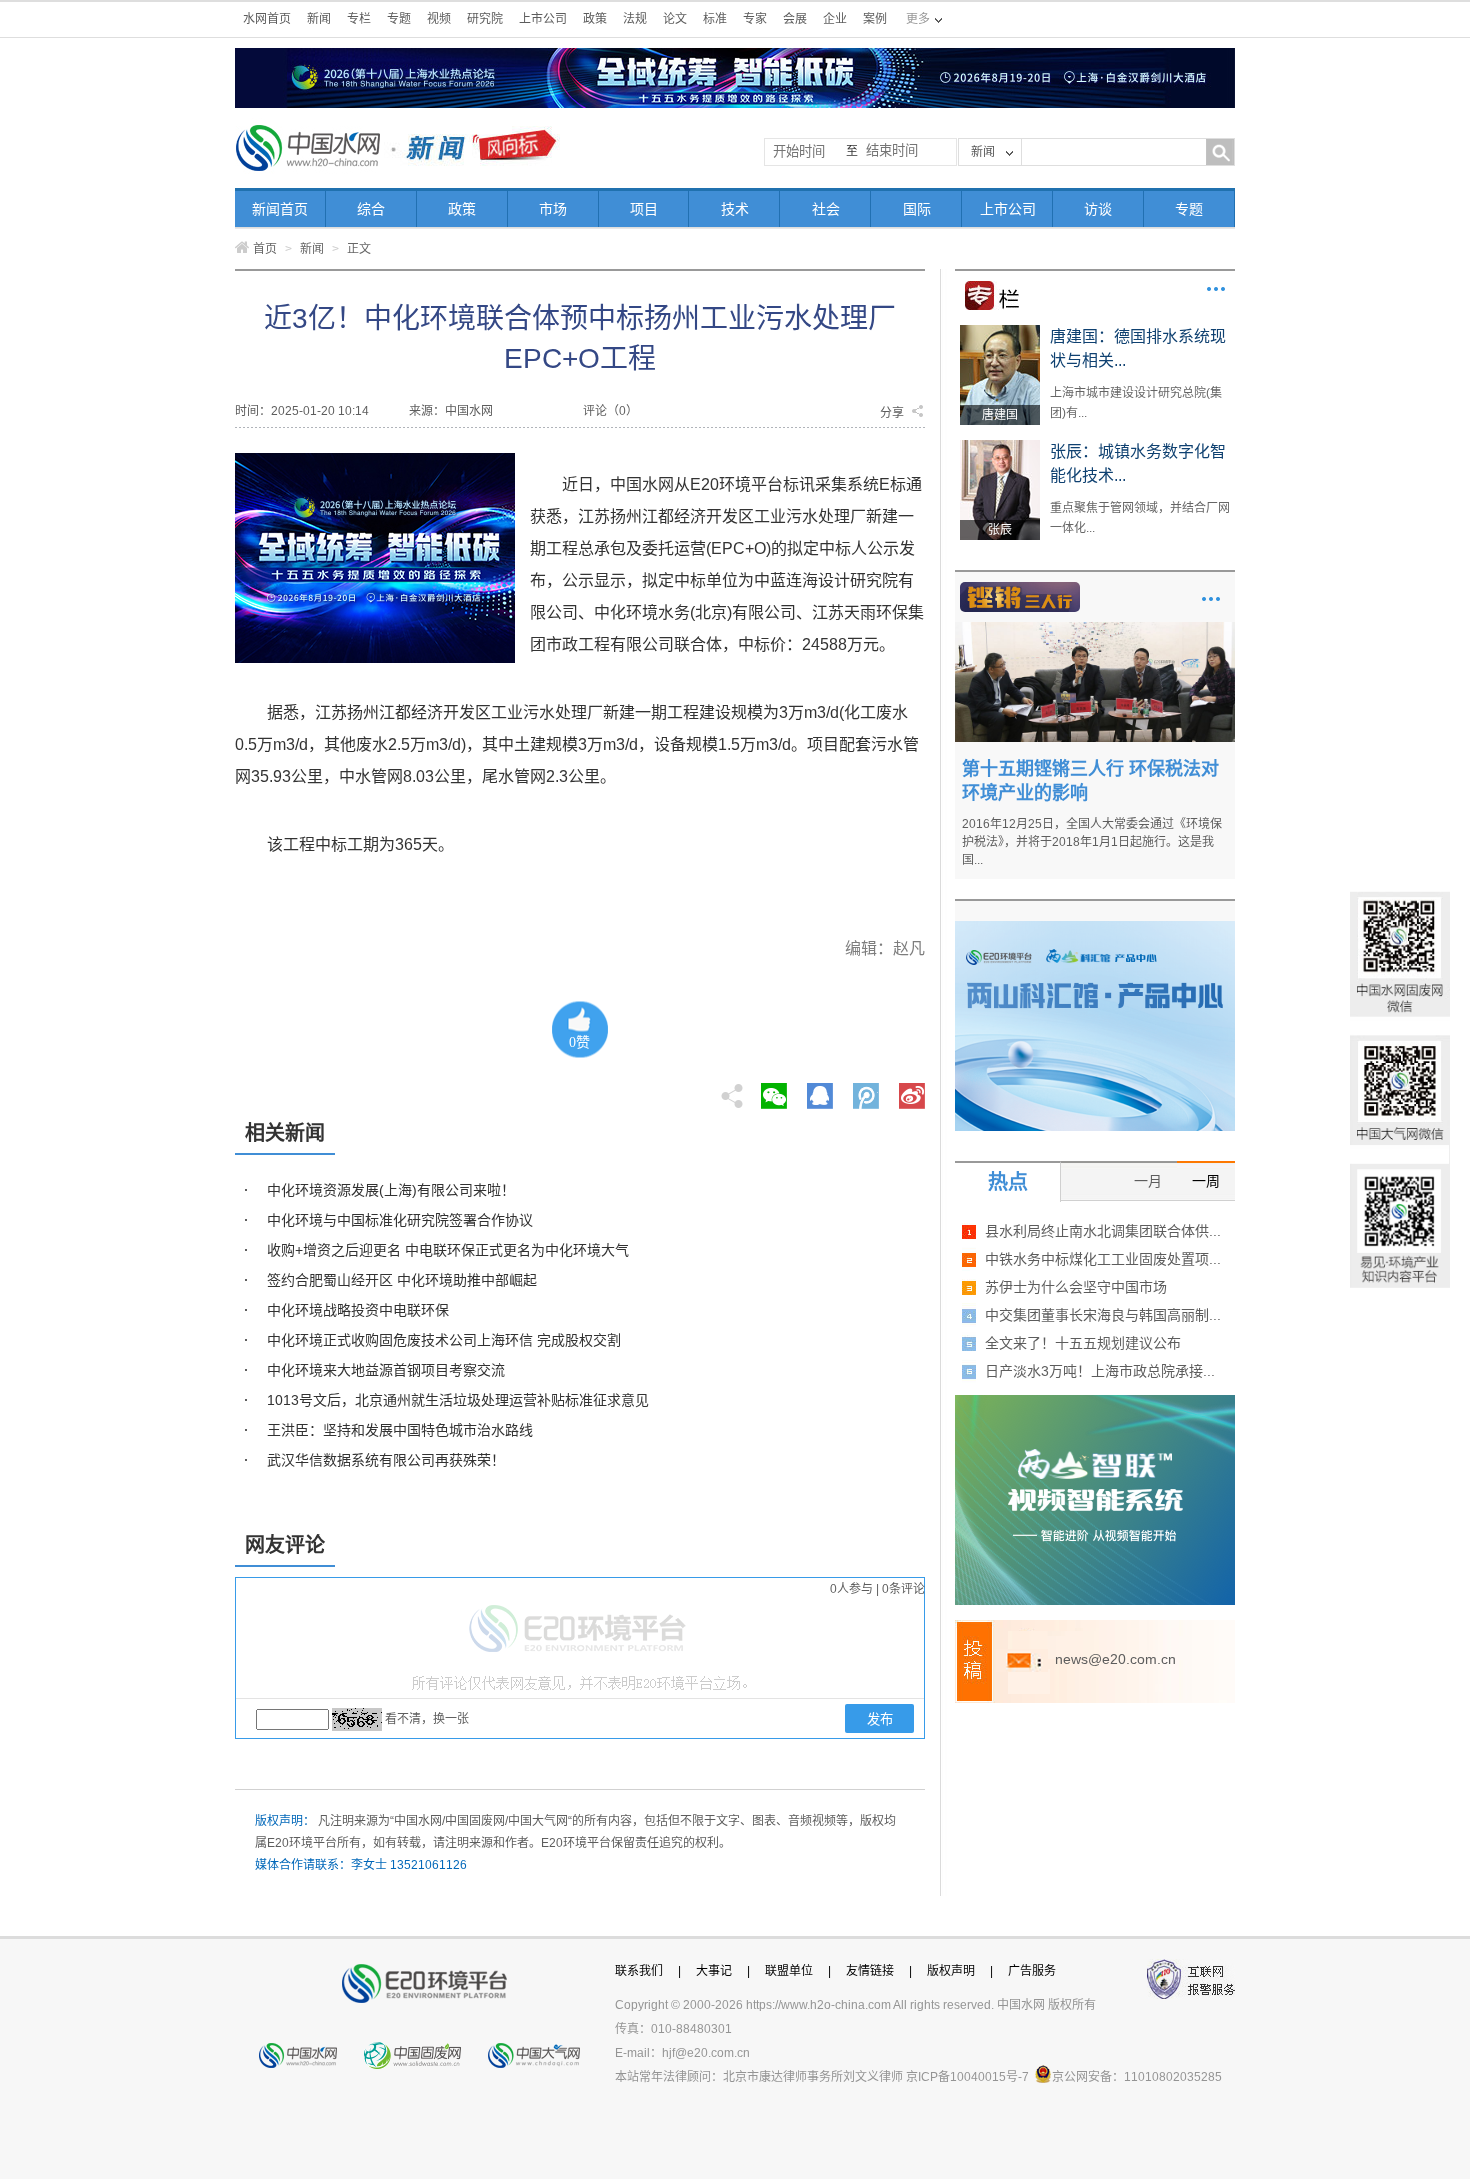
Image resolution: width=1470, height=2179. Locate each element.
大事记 (714, 1971)
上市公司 (543, 19)
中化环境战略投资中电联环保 (358, 1310)
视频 (439, 19)
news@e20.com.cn (1115, 1659)
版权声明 (951, 1971)
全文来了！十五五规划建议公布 (1083, 1343)
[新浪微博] (912, 1090)
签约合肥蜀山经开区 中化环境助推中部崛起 (402, 1280)
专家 (755, 19)
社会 (826, 209)
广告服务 (1032, 1971)
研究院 (485, 19)
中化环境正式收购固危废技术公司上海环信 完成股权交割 (444, 1340)
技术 (735, 209)
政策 (595, 19)
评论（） (610, 411)
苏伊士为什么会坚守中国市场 (1076, 1287)
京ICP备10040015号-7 (967, 2077)
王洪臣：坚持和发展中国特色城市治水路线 (400, 1430)
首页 (265, 249)
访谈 (1098, 209)
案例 (875, 19)
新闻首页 (280, 209)
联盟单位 (789, 1971)
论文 (675, 19)
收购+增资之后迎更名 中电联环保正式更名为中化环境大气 (448, 1250)
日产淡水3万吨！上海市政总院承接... (1100, 1371)
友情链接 (870, 1971)
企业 (835, 19)
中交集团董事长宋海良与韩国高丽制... (1103, 1315)
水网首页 (267, 19)
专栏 (359, 19)
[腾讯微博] (867, 1090)
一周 (1206, 1181)
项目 (644, 209)
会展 (795, 19)
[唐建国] (1000, 332)
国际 (917, 209)
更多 (1216, 289)
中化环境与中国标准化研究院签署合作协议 (400, 1220)
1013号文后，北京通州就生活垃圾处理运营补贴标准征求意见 (458, 1400)
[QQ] (820, 1090)
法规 (635, 19)
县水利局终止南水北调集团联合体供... (1103, 1231)
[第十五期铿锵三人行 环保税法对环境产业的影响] (1095, 629)
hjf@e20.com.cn (706, 2053)
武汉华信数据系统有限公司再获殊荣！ (386, 1460)
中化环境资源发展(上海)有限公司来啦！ (391, 1190)
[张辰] (1000, 447)
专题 (399, 19)
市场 (553, 209)
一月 (1148, 1181)
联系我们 (639, 1971)
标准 (715, 19)
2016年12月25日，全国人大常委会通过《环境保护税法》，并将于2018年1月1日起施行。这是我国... (1092, 842)
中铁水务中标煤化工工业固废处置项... (1103, 1259)
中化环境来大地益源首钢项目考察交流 (386, 1370)
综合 (371, 209)
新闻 (319, 19)
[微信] (774, 1090)
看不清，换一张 (427, 1719)
